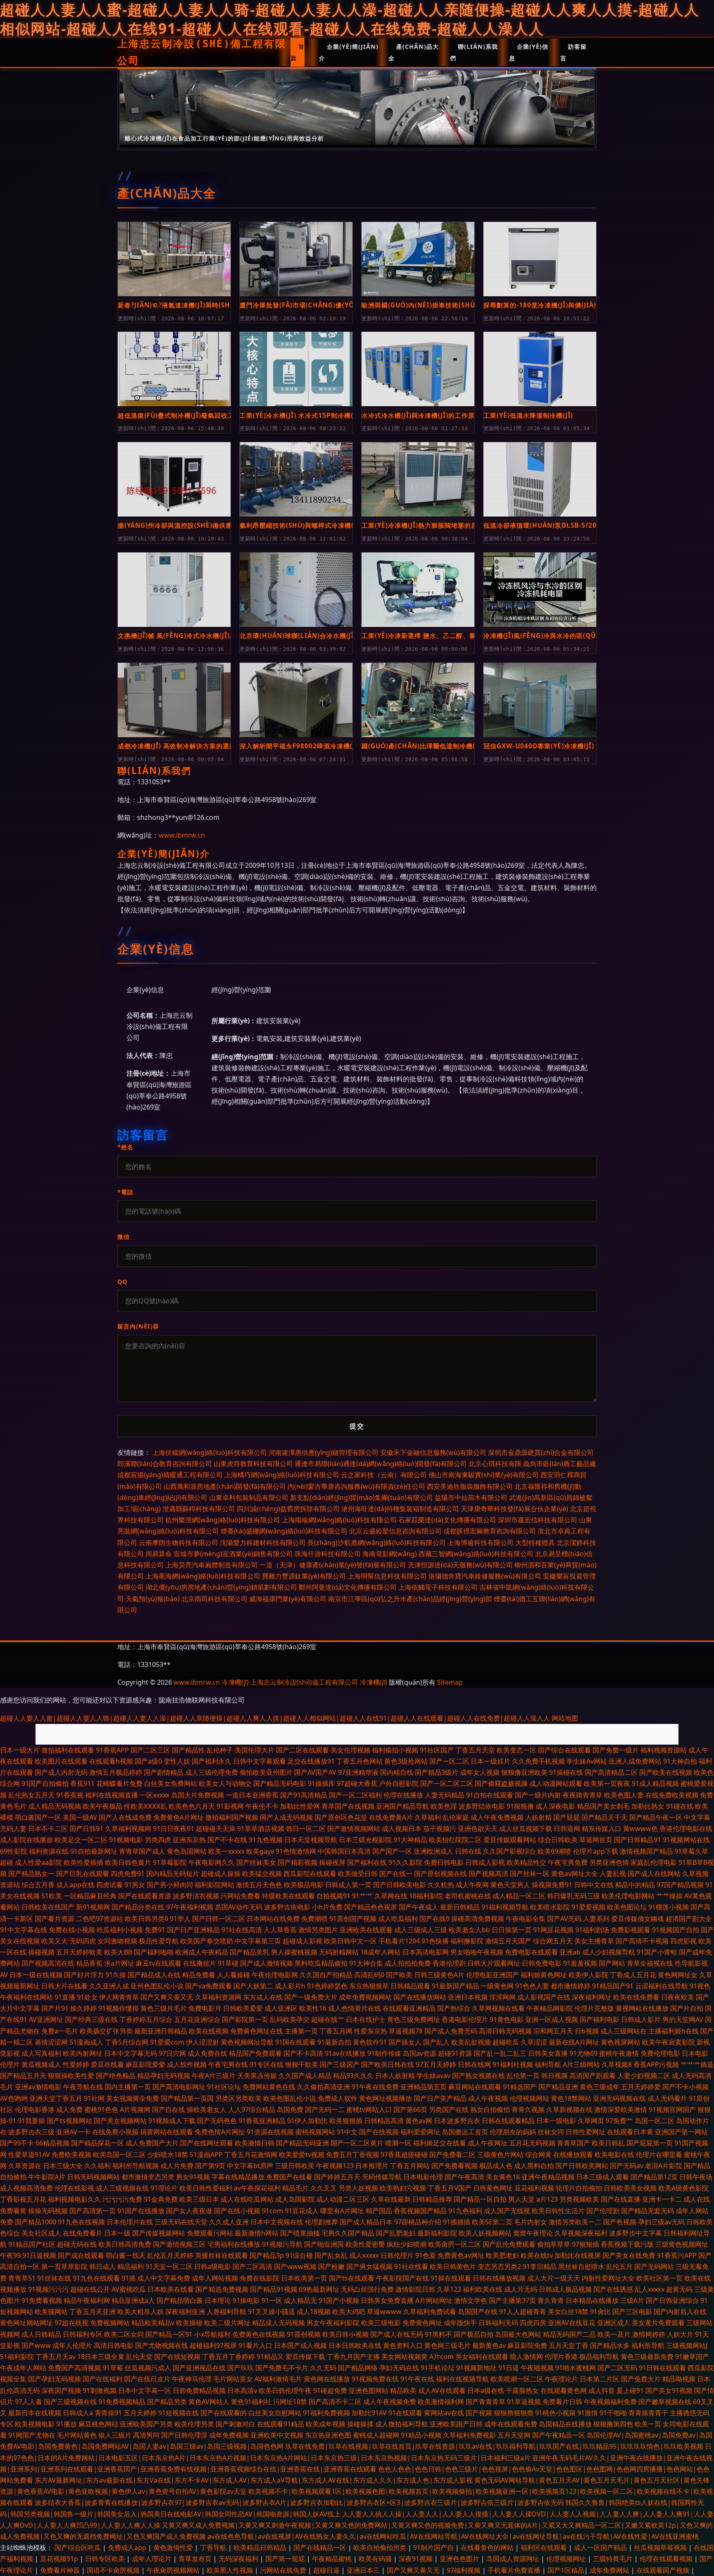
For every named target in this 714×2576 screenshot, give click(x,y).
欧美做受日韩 (358, 1874)
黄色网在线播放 (327, 2379)
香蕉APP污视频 (656, 2064)
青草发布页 (196, 2559)
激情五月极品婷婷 (116, 1772)
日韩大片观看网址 (494, 1963)
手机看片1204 (399, 1941)
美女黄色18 (503, 2177)
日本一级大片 (20, 1750)
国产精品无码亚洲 (302, 2143)
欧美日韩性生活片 (558, 2211)
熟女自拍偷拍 (490, 2109)
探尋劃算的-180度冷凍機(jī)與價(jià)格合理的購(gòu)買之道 (540, 305)
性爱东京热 (371, 2031)
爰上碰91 (630, 2390)
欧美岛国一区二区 (119, 2155)
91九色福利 (465, 2211)
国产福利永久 (212, 1761)
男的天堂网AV (683, 2019)
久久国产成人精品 (305, 2076)
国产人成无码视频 (286, 1817)
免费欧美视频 (71, 2155)
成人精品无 (300, 2300)
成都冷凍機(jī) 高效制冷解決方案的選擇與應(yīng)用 (174, 746)
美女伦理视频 (350, 1750)
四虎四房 (533, 2323)
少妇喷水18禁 (168, 2155)
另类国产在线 (449, 2109)
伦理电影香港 (35, 2109)
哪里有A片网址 (342, 2211)
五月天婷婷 (140, 2413)
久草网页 (591, 2121)
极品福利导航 (599, 2357)
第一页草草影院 (64, 2266)
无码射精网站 (339, 1952)
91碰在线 (680, 1806)
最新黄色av (489, 2345)
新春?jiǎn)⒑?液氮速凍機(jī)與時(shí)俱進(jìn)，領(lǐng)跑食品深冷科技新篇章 (174, 305)
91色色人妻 (532, 1986)
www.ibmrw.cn (182, 835)
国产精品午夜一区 (656, 1817)
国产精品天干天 (605, 1817)
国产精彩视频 (297, 1862)
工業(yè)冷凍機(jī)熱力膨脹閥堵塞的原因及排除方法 (418, 525)
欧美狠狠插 (346, 2121)
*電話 (125, 1192)
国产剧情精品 (164, 1772)
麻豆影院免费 (527, 2345)
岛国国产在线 (478, 2312)
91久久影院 (405, 1862)
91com (273, 2211)
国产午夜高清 (464, 2177)
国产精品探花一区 (98, 2143)
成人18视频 (314, 2312)
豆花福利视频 (534, 2188)
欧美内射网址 (83, 2053)
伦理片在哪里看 (659, 2155)
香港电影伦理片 (465, 2019)
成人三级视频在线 (122, 2188)
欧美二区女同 (124, 2334)
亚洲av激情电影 (38, 2087)
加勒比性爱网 (300, 1806)
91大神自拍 (680, 1761)
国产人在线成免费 (125, 1817)
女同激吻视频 (117, 1941)
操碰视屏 (332, 1862)
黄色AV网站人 (209, 2402)
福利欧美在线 (483, 2289)
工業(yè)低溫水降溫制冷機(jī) (528, 415)
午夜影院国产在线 (402, 2278)
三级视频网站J (687, 2345)
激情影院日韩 (415, 2289)
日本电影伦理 (423, 2177)
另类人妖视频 (358, 2188)
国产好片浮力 (84, 1975)
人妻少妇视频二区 (644, 2076)
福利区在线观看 (545, 2547)
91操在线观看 (451, 2278)
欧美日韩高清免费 (125, 2244)
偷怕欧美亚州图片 (266, 1772)
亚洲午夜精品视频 (548, 2177)
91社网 (94, 2098)
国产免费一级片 (616, 1750)
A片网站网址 (434, 2300)
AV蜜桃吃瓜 (129, 2289)
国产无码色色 (217, 2121)
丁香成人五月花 (633, 1975)
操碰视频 (41, 1952)
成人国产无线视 (507, 2211)
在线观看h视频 (111, 1761)
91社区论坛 (224, 2087)
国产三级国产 (340, 2064)
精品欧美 (403, 2390)
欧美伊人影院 (588, 1975)
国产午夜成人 (419, 1907)
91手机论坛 (438, 2368)
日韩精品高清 (384, 2121)
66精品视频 (52, 2143)
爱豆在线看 (107, 2064)
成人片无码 (521, 2289)
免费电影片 (205, 2008)
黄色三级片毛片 (164, 2008)
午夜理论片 (562, 2379)
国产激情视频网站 (354, 1828)
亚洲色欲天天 (478, 1828)
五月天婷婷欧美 (79, 1952)
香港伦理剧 (449, 1963)
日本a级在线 (486, 2390)
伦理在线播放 (403, 1795)
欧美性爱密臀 (365, 2244)
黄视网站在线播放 (642, 2008)
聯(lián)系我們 (474, 52)
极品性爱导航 (159, 1941)
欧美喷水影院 (550, 1907)
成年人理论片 (152, 2559)
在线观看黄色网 (564, 2390)
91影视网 (230, 1806)
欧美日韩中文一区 (350, 1941)
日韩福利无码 (498, 2323)
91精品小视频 (421, 2435)
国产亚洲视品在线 (199, 2368)
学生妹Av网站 (587, 1761)
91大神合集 (366, 1963)
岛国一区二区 (654, 2121)
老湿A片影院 (664, 2166)
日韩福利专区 (83, 2334)
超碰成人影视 (302, 1941)
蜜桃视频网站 (315, 2132)
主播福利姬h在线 (674, 2031)
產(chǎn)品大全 (414, 52)
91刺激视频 (100, 2390)
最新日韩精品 (460, 1907)
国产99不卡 (17, 2143)
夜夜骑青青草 (583, 1795)
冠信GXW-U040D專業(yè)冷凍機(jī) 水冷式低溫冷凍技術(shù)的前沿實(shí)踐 (540, 746)
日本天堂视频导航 (311, 1840)
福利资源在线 (49, 1851)
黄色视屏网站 (621, 2042)
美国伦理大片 (255, 1750)
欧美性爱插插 (83, 1862)
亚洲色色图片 (460, 2559)
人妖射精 (538, 1817)
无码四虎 (83, 1941)
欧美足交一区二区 (81, 1840)
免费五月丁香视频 (352, 2155)
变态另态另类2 (499, 2266)
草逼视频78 (406, 2031)
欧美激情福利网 (441, 2402)
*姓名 (125, 1147)
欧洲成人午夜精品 (202, 1952)
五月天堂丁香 (569, 2345)
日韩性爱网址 (585, 2132)
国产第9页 (210, 2166)
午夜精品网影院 (550, 2008)
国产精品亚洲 (558, 2087)
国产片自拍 (687, 2008)
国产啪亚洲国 (324, 2244)
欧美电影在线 (614, 2155)
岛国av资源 (420, 2053)
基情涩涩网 (51, 2042)
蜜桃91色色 (101, 2109)
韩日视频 (555, 2076)
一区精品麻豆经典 (90, 1896)
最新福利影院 (437, 2233)
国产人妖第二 (253, 1986)
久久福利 (98, 2166)
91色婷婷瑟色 (327, 1986)
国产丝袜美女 (256, 1862)
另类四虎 (158, 1840)
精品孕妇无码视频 (164, 2076)
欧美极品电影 (304, 1885)
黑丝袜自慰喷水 (581, 2266)
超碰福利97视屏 (213, 2345)
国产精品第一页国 (187, 2098)
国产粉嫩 (331, 2266)
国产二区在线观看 (302, 1750)
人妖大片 (680, 2334)
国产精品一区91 (169, 2334)
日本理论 (218, 2300)
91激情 (588, 2413)
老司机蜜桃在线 (468, 1896)
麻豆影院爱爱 (145, 2064)
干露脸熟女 (522, 2390)
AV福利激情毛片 (278, 2379)
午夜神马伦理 (192, 2379)
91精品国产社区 (32, 2244)
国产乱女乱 (331, 2255)
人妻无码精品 (445, 1795)
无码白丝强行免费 (367, 2289)
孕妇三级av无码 (661, 2222)
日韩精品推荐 (432, 2199)
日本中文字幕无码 (131, 2053)
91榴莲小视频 (669, 1907)
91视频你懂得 (119, 2008)
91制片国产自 (434, 2547)
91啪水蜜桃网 (576, 2368)
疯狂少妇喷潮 (407, 2244)
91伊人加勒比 (307, 2121)
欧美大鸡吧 (349, 2312)
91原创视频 (304, 2334)
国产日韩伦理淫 (184, 2435)
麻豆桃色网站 (98, 2424)
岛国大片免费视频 (198, 1795)
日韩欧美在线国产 (48, 1907)
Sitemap (450, 1682)
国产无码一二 (325, 2109)
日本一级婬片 (490, 1761)
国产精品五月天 (23, 2076)
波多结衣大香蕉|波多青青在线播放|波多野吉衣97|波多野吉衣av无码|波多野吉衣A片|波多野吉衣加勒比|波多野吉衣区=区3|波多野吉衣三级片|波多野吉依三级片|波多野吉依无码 (299, 2502)
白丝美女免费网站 (171, 1783)
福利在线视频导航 (462, 2379)
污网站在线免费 (284, 2570)
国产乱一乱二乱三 (500, 2053)
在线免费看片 (83, 2233)
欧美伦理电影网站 (628, 1896)
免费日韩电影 (444, 1862)
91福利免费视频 (326, 2413)
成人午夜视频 (488, 2098)
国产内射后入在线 (680, 2312)
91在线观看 (405, 2413)
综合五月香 (38, 1885)
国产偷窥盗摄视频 (501, 1783)
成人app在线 (75, 1885)
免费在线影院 (259, 2278)
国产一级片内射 (538, 1795)
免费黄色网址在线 (257, 2031)
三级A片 (632, 2300)
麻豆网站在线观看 (475, 2087)
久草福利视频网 (128, 1828)
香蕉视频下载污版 (627, 2244)
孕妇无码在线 (399, 2368)
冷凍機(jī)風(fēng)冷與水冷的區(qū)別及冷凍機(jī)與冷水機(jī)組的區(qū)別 (540, 636)
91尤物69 (583, 2053)
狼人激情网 (526, 2357)
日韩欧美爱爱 (243, 2008)
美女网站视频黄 (405, 2357)
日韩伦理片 (397, 2255)
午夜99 (10, 2255)
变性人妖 (177, 1761)
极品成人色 (496, 2166)
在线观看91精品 (281, 2424)
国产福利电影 (600, 2019)
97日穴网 (172, 2053)
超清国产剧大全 (689, 1919)
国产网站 (612, 1963)
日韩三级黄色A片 (439, 1975)
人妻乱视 (613, 1874)
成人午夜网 (472, 1885)
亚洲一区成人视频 (552, 2019)
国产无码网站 (654, 2266)
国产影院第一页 (245, 2019)
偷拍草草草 (554, 2244)
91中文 (347, 2132)
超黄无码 (679, 2289)
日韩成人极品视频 (565, 2289)
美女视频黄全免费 (133, 2098)
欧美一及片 (614, 2334)
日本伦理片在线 (130, 2222)
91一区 (272, 2300)
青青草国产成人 (142, 1851)
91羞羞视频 (580, 1963)
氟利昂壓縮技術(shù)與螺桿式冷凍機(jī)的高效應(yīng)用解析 (296, 525)
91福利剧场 (592, 1930)
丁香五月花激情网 (251, 2155)
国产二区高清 (252, 2266)
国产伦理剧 (603, 2211)
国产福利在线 (367, 1862)
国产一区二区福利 (355, 1795)
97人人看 (29, 2402)
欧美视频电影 (35, 2424)
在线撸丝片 (200, 1963)
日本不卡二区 (48, 1828)
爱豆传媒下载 (305, 2357)
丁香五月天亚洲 (93, 2312)
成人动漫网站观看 (556, 1783)
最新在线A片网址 (574, 2042)
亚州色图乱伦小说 (157, 1986)
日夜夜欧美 (678, 1997)
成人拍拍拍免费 (408, 1963)
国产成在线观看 (81, 2255)
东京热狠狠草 (369, 1986)
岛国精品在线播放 (565, 2424)
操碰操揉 (360, 2424)
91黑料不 (438, 2334)
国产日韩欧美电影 (400, 1885)
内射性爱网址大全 (608, 2278)
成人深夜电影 (555, 1806)
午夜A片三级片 (214, 2076)
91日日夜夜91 (174, 1828)
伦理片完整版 (594, 2008)
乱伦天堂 (139, 2357)
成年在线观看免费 (511, 2424)
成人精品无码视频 (55, 1806)
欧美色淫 (444, 1806)
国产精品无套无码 (647, 2211)
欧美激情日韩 (255, 2143)
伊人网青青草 (119, 1997)
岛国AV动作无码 (239, 1907)
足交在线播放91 (311, 1761)
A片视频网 (135, 2109)
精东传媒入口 (602, 1828)
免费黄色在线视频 (259, 2334)
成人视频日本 (402, 1828)
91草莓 (113, 2368)
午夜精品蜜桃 (333, 2559)
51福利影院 (17, 2357)
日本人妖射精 (395, 2076)
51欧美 (52, 1896)
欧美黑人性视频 (231, 2570)
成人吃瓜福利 (398, 1919)
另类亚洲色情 (609, 1862)
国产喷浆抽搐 (300, 2233)
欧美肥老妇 (502, 2255)
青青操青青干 (648, 2413)
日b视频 (587, 2031)
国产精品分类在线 (138, 1907)
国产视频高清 (488, 1874)
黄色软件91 (370, 2042)
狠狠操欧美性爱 (71, 2076)
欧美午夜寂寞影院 (669, 2042)
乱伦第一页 (523, 2076)
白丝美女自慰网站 (275, 2413)
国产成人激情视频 (267, 1963)
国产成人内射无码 (61, 1772)
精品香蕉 (89, 1963)
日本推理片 (372, 2166)
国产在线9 (434, 1919)
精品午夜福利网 (87, 2300)
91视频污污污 (48, 2289)
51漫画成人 (86, 2042)
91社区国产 (437, 1750)
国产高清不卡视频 (642, 1941)
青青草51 (22, 2278)
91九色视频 (266, 1840)
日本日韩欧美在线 (355, 2345)
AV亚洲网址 (46, 2019)
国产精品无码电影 (280, 1783)
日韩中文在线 (594, 1885)
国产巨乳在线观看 (83, 1874)
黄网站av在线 (444, 2413)
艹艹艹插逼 (697, 2064)
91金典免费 (161, 2199)
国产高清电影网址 (179, 2087)
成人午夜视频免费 (390, 2402)
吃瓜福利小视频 (120, 1930)
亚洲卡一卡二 (662, 2199)
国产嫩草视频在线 (665, 2402)
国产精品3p (267, 2255)
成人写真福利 (41, 2053)
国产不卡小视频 (685, 2087)
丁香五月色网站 (359, 1761)
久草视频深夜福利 (581, 2233)
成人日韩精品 (41, 2334)
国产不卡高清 (303, 2053)
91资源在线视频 (270, 2132)
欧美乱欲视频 (471, 2042)
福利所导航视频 (136, 2166)
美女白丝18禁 (568, 2312)
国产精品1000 (36, 2222)
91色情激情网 (296, 1851)
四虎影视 (683, 1941)
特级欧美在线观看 (288, 1896)
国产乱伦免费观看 (509, 2244)
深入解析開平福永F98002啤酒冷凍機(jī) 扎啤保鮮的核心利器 (296, 746)
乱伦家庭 (456, 1817)
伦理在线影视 (74, 2188)
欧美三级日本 (199, 2199)
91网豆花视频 (553, 1930)
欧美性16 (313, 2008)
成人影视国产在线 (544, 1997)
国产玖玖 (240, 2368)
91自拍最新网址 (94, 1851)
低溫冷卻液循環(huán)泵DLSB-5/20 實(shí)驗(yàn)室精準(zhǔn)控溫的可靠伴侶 (540, 525)
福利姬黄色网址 (544, 1975)
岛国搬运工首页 (465, 2132)
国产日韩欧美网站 (582, 2166)
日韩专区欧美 (106, 2559)
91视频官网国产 (672, 2109)
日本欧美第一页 (304, 2278)
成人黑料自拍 (534, 2166)
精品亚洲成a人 (133, 2300)
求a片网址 (119, 1963)
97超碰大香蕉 (357, 1783)
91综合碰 (299, 2255)
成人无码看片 (667, 2098)
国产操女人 (405, 2042)
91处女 (87, 1997)
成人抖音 (602, 2390)
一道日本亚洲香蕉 (252, 1795)
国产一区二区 (449, 1761)
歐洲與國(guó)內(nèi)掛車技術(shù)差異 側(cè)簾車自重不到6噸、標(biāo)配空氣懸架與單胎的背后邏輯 (418, 305)
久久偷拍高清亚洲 (324, 2087)
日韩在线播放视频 (499, 2278)
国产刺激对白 (236, 2424)
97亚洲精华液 (358, 1772)
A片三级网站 (581, 2064)
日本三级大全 (63, 2166)
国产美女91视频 (669, 2390)
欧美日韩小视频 (345, 2334)
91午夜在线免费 (375, 2087)
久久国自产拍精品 (326, 1975)
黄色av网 (419, 2121)
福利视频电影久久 (74, 2199)
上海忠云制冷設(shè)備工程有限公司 (202, 52)
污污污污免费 (122, 2199)
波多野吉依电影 (287, 1907)
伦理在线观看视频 (667, 2559)
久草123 (449, 2289)
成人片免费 (177, 2166)
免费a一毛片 (60, 2031)
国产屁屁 (566, 1817)
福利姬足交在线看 (440, 2143)
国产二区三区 (150, 1750)
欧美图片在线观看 (61, 1761)
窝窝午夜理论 (533, 2233)
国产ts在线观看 (352, 2278)
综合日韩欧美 (558, 1840)
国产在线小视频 (237, 2211)
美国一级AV (80, 1817)
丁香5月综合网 (127, 2042)
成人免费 (69, 2109)
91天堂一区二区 (169, 2266)
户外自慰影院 (399, 1783)
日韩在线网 (474, 2064)
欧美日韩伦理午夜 (285, 2390)
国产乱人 (436, 2042)
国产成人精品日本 (366, 2222)
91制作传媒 (384, 2053)
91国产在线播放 (141, 2211)
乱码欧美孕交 (290, 2019)
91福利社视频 (513, 2064)
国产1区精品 (566, 2570)
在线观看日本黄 (630, 2132)
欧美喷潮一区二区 (517, 2379)
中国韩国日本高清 (344, 1851)
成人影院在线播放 (26, 1840)
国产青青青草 (486, 2402)
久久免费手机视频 (538, 1761)
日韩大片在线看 (64, 1986)
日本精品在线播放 (592, 2300)
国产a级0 (148, 1761)
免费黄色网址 (422, 2323)
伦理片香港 (561, 2357)
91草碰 (228, 1963)
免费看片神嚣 (61, 2570)
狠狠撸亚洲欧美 (524, 1772)
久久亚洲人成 (109, 1986)
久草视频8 (617, 2064)
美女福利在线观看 (482, 2357)
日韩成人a (78, 2413)
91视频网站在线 (686, 1840)
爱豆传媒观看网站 (510, 1840)
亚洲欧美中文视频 (277, 2435)
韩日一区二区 (306, 1828)
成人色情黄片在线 (355, 2008)
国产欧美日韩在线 (388, 2064)
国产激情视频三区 (179, 2244)
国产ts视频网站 (69, 2121)
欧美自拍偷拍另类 (381, 2547)
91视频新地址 (476, 2368)
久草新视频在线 (569, 2109)
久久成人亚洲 (229, 2222)
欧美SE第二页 (492, 2222)
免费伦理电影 (660, 2053)
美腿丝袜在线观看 (221, 2255)
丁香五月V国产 (450, 2188)
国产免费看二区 (452, 2155)
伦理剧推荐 (321, 2222)
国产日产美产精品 (440, 2098)
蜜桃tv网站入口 (369, 2109)
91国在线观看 (295, 2042)
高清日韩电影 (114, 2345)
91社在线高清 (242, 1930)
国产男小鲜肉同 (170, 1885)
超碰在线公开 (90, 2289)
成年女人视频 (480, 1772)
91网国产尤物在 (32, 2435)
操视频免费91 (552, 1885)
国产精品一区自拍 (480, 2199)
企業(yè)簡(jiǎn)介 (349, 52)
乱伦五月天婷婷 (170, 2255)
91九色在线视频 (81, 2222)
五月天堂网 (514, 2435)
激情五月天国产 (508, 1941)
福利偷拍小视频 (395, 1750)
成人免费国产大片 (152, 2143)
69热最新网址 (319, 2289)
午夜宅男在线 (228, 2064)
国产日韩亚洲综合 (672, 2300)
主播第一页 (301, 2031)
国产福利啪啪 (154, 1952)
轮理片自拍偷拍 (579, 2188)
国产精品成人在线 (154, 1975)
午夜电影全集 (526, 1919)
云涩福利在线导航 (662, 1986)
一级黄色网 (497, 1986)
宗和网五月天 (553, 2031)
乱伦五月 (619, 2266)
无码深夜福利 (239, 2559)
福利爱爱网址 (420, 2132)
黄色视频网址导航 (247, 2042)
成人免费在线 (207, 2053)
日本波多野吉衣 (457, 2121)
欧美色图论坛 (627, 1907)
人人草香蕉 (280, 1930)
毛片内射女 (531, 2222)
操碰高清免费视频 (478, 1919)
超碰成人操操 (221, 1874)
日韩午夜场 (696, 2177)
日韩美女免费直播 (387, 2300)
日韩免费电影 (542, 1963)
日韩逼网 (567, 1828)
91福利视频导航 (505, 1907)
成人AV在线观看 (442, 2390)
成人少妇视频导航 (609, 1952)
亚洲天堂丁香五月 (56, 2098)
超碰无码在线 (77, 2244)
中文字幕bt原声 (250, 2166)
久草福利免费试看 (430, 2312)
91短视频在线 (178, 2413)
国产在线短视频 (177, 2357)
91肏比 (600, 2312)
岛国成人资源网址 (514, 2559)
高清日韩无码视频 (505, 2031)
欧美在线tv (537, 2255)
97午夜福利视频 (190, 1907)
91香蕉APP (112, 1750)
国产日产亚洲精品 (193, 1930)
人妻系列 (596, 1919)
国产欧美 (399, 1975)
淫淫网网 (502, 1997)
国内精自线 (397, 1772)
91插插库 (321, 1783)
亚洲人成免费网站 (635, 1761)
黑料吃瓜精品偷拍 (321, 1963)
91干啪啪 (613, 2413)
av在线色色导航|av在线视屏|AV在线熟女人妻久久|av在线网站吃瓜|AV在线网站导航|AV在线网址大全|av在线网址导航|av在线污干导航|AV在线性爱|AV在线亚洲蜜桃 (453, 2536)
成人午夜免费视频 (497, 1817)
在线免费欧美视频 (672, 1795)
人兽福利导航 (226, 2312)
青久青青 (551, 2300)
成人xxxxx (364, 2255)
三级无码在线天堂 (181, 2222)
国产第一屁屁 (286, 2559)
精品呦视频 (679, 2379)
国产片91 (55, 2008)
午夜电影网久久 (212, 1862)
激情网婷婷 (649, 2334)
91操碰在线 (566, 1772)
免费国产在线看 (289, 2177)
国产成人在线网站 (654, 1874)
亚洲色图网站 (369, 2390)
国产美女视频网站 (120, 2121)
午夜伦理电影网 (275, 1975)
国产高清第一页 (93, 2211)
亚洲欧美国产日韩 (456, 2424)
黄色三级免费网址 (414, 2019)
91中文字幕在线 (24, 1930)
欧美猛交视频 (262, 1874)
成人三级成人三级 (421, 1930)
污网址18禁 (290, 2402)
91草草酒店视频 (261, 1828)
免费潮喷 (314, 1919)
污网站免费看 (240, 1896)
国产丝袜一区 (530, 1874)
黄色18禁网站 (571, 2098)
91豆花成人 (302, 2211)
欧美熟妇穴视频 (403, 2188)
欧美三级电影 (381, 2323)
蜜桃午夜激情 (619, 2053)
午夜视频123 (335, 2166)
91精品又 (270, 2357)
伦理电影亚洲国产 (493, 1975)
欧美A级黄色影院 (683, 2188)
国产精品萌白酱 (180, 2300)
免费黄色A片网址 (178, 1817)
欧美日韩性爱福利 (206, 2188)
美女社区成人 (41, 2233)
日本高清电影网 (426, 1952)
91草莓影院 (170, 1862)
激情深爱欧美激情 (621, 2109)
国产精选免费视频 (222, 2289)
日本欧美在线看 (171, 2289)
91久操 (116, 1975)
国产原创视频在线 (440, 1874)
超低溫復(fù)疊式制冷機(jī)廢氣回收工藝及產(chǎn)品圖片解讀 (174, 415)
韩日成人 (102, 2266)
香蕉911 (82, 1783)
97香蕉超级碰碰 (404, 2155)
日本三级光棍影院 (365, 1840)
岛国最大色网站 (518, 2334)
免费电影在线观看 (531, 1952)
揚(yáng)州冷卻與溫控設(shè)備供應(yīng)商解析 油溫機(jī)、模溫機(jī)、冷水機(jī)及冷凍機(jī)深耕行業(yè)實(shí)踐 (174, 525)
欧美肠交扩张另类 (106, 2031)
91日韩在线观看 (662, 2368)
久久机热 (441, 1885)
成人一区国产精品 (601, 2547)
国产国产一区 (392, 1851)
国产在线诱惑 (613, 2289)
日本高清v (242, 2390)
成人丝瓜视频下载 (526, 1828)
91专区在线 (267, 2064)
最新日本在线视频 (35, 2413)
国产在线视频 (379, 2132)
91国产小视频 (339, 2300)
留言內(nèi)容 (138, 1326)
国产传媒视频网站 (159, 2233)
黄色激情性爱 (174, 2547)
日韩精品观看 (410, 1986)
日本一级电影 (556, 2121)
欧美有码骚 (376, 2559)
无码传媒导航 (382, 2177)
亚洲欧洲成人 (433, 1851)
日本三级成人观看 (602, 2177)
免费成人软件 (338, 2098)
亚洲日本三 (364, 2570)
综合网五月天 (553, 1941)
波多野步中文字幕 (635, 2233)
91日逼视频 (39, 2255)
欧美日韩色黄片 (128, 1862)
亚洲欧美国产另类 (146, 2424)
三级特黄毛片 (614, 2559)
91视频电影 (126, 1840)
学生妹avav (433, 2076)
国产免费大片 (641, 2379)
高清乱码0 (369, 1975)
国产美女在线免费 (629, 2255)
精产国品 (379, 2211)
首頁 (297, 52)
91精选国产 (520, 2087)
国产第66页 (410, 2109)
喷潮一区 (398, 2143)
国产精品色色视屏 (371, 1907)
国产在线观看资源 (145, 1896)
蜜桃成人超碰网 (376, 2435)
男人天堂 (521, 2199)
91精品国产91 (613, 1986)
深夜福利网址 (592, 1997)
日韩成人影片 (641, 2019)
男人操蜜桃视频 (294, 1952)
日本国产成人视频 (300, 2345)
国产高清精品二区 (611, 1772)
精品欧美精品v (153, 2323)
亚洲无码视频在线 (619, 2098)
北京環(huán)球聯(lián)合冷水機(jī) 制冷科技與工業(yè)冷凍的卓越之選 (296, 636)
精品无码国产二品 (569, 2334)
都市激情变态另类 (148, 2177)
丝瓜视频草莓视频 (661, 2547)
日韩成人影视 (485, 1862)
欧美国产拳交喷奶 (207, 1941)
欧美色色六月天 (192, 1806)
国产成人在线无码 (397, 2334)
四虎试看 (109, 1885)
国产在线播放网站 (420, 1997)
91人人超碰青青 (523, 2312)
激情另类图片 (318, 1930)
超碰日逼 (327, 2570)
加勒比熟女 (648, 1806)
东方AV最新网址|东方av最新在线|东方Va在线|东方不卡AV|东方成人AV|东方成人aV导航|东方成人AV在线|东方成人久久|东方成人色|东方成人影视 (254, 2480)
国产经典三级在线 (91, 2019)
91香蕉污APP (677, 2255)
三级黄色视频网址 (682, 2244)
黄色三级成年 (600, 2087)
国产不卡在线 (227, 1840)
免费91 (155, 1930)
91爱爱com (167, 2042)
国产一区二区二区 (447, 1783)
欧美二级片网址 (227, 2323)
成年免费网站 (610, 2570)
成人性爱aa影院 (38, 1862)
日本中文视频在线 (277, 2222)
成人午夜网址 (488, 2143)
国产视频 (479, 2413)
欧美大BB (118, 1952)
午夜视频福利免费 (610, 2402)
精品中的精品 (635, 1885)
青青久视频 (528, 2109)
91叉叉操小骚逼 (271, 2312)
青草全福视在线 (650, 1963)
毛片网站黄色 (77, 2435)
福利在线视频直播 (112, 1795)
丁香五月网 (336, 2031)
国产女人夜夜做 (189, 2211)
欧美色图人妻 (624, 1795)
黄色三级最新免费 (647, 2357)
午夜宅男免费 (568, 1862)
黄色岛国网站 (187, 1851)
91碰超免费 (330, 2390)
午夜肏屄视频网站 (174, 2570)
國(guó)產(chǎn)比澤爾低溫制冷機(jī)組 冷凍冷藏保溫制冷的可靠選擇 (418, 746)
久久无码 (323, 2368)
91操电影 (246, 2300)
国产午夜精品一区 (559, 2435)
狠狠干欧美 (302, 2064)
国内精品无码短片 (173, 1874)
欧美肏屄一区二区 (455, 2244)
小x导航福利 (212, 2334)
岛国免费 (290, 2109)
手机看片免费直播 (515, 2570)
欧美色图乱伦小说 (290, 2098)
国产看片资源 (55, 1919)
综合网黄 (538, 2155)
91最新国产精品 (455, 1986)
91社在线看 (411, 2266)
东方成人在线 (263, 1997)
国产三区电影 (632, 2312)
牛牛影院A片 (47, 2177)
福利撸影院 (467, 1941)
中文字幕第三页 (258, 1941)
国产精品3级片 (437, 1772)
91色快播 (435, 1941)
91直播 (65, 1997)
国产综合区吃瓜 (79, 2547)
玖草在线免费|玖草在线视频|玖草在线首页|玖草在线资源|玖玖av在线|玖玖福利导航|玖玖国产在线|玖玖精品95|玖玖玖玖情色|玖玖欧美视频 (494, 2446)
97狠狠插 (585, 2244)
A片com (441, 2357)
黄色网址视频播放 (386, 2098)
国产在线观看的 (224, 2413)
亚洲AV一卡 (73, 2132)
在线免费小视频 (115, 2132)
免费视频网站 (110, 2323)
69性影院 (14, 1851)
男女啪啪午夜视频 (477, 1952)
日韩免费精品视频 (199, 2390)
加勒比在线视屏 (578, 2255)
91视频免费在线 (375, 2379)
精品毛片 (295, 2188)
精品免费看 (199, 1975)
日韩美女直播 (548, 2053)
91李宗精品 (540, 2266)
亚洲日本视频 (468, 1997)
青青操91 (108, 2413)
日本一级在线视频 (36, 1975)
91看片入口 (255, 2345)
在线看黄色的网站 (488, 2547)
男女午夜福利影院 (333, 2323)
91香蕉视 (70, 1795)
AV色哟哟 (14, 2098)
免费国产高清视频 (74, 2368)
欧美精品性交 (526, 1862)
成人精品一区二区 (519, 1896)
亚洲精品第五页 (424, 2087)
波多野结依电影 (482, 1806)
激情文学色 (471, 2300)
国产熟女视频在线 (478, 2076)
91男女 (135, 1885)
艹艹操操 (669, 1896)
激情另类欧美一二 (575, 2222)
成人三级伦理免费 (212, 1772)
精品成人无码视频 (278, 2323)
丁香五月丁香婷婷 (228, 2357)
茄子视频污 (440, 1828)
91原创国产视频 (353, 1919)
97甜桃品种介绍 (418, 2222)
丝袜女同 (551, 2132)
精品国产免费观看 (255, 2053)
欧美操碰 (189, 2323)
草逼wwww (384, 2312)
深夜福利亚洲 (185, 2312)
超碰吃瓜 (506, 2042)
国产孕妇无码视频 (55, 2379)
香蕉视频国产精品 (420, 2211)
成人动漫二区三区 (343, 2199)
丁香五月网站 (410, 2166)
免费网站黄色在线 (269, 2087)
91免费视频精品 (122, 2402)
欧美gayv (260, 1851)
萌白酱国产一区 (38, 1817)
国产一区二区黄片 (357, 2143)
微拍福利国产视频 (232, 1817)
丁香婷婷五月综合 (146, 2019)
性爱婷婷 (76, 2064)
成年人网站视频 (215, 2278)
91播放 (67, 2424)
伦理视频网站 (529, 2098)
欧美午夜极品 (102, 1806)
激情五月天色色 (259, 1885)
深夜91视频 (416, 2559)
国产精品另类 (167, 2402)
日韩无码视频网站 (93, 2177)
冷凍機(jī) (235, 1682)
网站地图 (565, 1718)
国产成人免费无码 (451, 2031)
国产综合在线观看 (564, 1750)
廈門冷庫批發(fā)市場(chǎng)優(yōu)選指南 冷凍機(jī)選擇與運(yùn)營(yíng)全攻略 (296, 305)
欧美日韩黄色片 (453, 2266)
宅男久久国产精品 (348, 2233)
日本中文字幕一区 (145, 2390)
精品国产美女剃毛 (603, 1806)
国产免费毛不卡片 (282, 2368)
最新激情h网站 (257, 2233)
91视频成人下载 (172, 2121)
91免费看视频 (42, 2300)
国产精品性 (188, 1750)
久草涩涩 (534, 2042)
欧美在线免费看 (636, 1997)
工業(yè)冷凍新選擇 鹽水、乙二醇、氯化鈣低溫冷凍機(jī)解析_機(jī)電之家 (418, 636)
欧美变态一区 (516, 1750)
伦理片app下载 (596, 1851)
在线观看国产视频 (664, 2570)
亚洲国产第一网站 (681, 2132)
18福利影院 (426, 1896)
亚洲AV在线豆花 (572, 2323)
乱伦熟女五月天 (31, 1795)
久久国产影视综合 (509, 1851)
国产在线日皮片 (147, 2379)
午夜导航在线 (83, 2087)
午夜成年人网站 (23, 2368)
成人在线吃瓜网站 (247, 2199)
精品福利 (131, 2266)
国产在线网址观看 (207, 2143)
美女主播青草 (594, 1941)
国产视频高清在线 (48, 1963)
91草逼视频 (524, 2402)
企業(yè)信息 (529, 52)
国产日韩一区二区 (219, 1919)
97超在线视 (71, 2323)
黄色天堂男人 (510, 1885)
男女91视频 (193, 2177)
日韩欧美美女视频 (630, 2188)
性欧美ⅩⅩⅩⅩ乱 (145, 1806)
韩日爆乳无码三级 (574, 1896)
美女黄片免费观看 (658, 2323)
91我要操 (31, 2121)
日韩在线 (468, 1851)
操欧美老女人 (207, 2109)
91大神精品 (410, 1840)
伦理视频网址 (567, 2559)
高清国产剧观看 (593, 2076)
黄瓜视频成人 (41, 2064)
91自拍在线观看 (490, 1795)
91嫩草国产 (692, 2357)
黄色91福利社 (251, 2402)
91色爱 (426, 2255)
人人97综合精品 (252, 2109)
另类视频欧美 (579, 2199)
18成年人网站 (381, 1952)
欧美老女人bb (469, 1930)
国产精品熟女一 (31, 1874)
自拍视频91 (333, 1896)
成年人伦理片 (72, 2345)
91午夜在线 (417, 2379)
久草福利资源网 (218, 1997)
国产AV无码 (564, 1919)
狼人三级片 (115, 2435)
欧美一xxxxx (226, 1851)
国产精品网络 (358, 2368)
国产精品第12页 (654, 2177)
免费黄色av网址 (461, 2255)
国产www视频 (295, 2266)
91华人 (180, 1919)
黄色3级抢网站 (406, 1761)
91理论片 (164, 2188)
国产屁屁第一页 (650, 2143)
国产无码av (627, 2166)
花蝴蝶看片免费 (119, 1783)
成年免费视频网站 (365, 1997)
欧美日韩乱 (608, 2143)
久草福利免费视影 (469, 2435)
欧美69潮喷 (555, 1851)
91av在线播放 (345, 2053)
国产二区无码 (617, 2368)
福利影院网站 (214, 1885)
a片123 (547, 2199)
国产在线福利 (102, 2379)
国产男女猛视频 (369, 2266)
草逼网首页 (596, 1840)
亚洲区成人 (614, 2323)
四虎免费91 (128, 1874)
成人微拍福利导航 (402, 2424)
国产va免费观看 (208, 1986)
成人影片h (290, 1986)
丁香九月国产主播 (353, 2357)
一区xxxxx (155, 1795)
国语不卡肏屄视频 (114, 2570)
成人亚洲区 (281, 2008)
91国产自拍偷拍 (45, 1783)
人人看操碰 (233, 1975)
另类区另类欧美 (238, 2098)
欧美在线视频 (209, 2031)
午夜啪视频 (537, 2368)
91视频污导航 (282, 2244)
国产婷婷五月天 (337, 2177)
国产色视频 (620, 2222)
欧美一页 (648, 2424)
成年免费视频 (229, 2435)
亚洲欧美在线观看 (366, 1930)
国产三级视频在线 (70, 2402)
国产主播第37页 (512, 2300)
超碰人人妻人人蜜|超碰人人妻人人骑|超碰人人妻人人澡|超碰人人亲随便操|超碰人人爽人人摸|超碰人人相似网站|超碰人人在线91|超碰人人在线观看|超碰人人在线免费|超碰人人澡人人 (275, 1718)
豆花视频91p (60, 2559)
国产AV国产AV (315, 1772)
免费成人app (128, 2547)
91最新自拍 (334, 2042)
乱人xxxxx (650, 2289)
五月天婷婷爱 (641, 2087)
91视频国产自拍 (676, 1930)
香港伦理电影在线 (686, 1828)
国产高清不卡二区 (335, 2402)
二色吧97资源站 (100, 1919)
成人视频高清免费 (26, 2188)
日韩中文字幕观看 (259, 1761)
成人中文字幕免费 (164, 2278)
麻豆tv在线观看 (159, 1963)
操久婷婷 (83, 2008)
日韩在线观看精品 (508, 2121)
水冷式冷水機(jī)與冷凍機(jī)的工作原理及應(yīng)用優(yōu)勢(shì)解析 (418, 415)
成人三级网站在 (624, 2031)
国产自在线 (169, 2109)
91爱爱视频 (588, 1907)
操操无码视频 (48, 2211)
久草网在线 (391, 1896)
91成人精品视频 (655, 1783)
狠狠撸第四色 (613, 2424)
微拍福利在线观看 (68, 1750)
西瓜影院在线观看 (310, 1874)
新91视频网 (93, 1907)
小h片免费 (327, 1907)
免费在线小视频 (72, 1930)
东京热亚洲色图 (328, 2435)
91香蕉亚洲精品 (262, 2121)
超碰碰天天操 (216, 1828)
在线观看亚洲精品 (409, 2008)
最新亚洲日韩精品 (161, 2031)
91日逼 (509, 2368)
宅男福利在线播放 (234, 2244)
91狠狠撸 (520, 1806)
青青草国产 (574, 2143)
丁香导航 (214, 2547)
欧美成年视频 (326, 2424)
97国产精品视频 (680, 1885)
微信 (124, 1237)
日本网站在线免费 (273, 1919)
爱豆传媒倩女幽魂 (638, 1919)
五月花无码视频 (532, 2143)
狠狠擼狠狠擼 (514, 2413)
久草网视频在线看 (498, 2008)
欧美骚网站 (51, 2312)
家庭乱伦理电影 (654, 1862)
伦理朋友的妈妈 (513, 2132)
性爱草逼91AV (29, 2155)
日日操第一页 (512, 1930)
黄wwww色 (640, 1828)
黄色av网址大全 (575, 1874)
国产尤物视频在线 (162, 2345)
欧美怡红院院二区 (455, 1840)
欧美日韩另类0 (146, 1919)
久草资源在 (25, 2166)
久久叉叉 (324, 2188)
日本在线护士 (366, 2019)
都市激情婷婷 (571, 1986)
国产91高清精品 (304, 1795)
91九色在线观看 (96, 2278)
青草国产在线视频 (348, 1806)
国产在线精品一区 (321, 2547)
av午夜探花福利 (257, 2188)
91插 (129, 2278)
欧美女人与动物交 (225, 1783)
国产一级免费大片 (311, 1997)
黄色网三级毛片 (447, 2345)
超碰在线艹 (328, 2019)
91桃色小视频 (555, 2413)
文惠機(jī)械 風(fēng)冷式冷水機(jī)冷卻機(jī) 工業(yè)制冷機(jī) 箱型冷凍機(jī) (174, 636)
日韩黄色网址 (493, 2188)
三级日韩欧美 (295, 2166)
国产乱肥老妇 (396, 2233)
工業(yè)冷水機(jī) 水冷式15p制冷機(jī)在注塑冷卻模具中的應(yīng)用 (296, 415)
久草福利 (428, 1817)
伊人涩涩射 (202, 2042)
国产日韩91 (86, 1828)
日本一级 (117, 2233)
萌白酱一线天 (126, 2255)
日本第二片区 (600, 2379)
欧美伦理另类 (194, 2424)
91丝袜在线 (54, 2278)
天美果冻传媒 (257, 2076)
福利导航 (548, 2064)
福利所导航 (648, 2345)
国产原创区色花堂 (341, 1817)
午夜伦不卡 (262, 1806)
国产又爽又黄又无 (167, 1997)
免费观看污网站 (210, 2233)
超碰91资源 (455, 2053)
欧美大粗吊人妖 (140, 2312)
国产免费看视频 (455, 2166)
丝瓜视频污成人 (148, 2368)
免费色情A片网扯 (220, 2132)
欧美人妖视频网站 (485, 2233)
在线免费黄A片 (391, 1817)
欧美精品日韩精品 (261, 2547)
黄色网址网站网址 (26, 2323)
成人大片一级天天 (554, 2278)
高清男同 (146, 2435)
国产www (36, 2345)
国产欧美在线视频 (666, 1772)
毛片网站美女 (233, 2379)
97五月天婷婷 (436, 2064)
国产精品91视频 (274, 2289)
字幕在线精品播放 (238, 2177)
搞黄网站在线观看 (167, 2132)
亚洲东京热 (189, 1840)
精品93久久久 (353, 2076)
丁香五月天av (56, 2357)
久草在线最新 (391, 2199)
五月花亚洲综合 (197, 2019)
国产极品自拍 (474, 2334)
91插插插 (457, 2222)
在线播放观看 (573, 2155)
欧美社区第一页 (659, 2278)
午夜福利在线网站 (26, 1997)
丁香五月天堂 (475, 1750)
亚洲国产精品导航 (402, 1806)
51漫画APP (206, 2155)
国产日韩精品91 (638, 1840)
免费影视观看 (631, 1930)
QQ (122, 1282)
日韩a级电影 (213, 2266)
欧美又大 (55, 1941)
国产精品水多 (610, 2345)
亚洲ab (570, 1952)
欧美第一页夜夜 (607, 1783)
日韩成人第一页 (348, 1885)
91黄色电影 (507, 2019)
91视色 (700, 1986)
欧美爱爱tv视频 (302, 2155)
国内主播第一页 (128, 2087)
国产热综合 (454, 2008)
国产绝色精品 (116, 2076)
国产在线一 (396, 1874)
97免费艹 (619, 2121)
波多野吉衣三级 (31, 2132)
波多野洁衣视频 (196, 1896)
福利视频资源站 (664, 1750)
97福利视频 (464, 2570)
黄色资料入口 (403, 2345)
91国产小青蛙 (657, 1952)
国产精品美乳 (250, 1952)
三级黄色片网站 (500, 2155)
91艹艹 (362, 1896)
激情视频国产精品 (646, 1851)
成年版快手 (460, 2323)
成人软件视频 (187, 2064)
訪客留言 (574, 52)
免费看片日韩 (562, 2402)
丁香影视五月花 (23, 2199)
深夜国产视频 (61, 2390)
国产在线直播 (621, 2199)
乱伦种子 (220, 1750)
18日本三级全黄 (101, 2357)
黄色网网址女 (678, 1975)
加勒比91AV (369, 2413)
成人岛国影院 (295, 2199)
